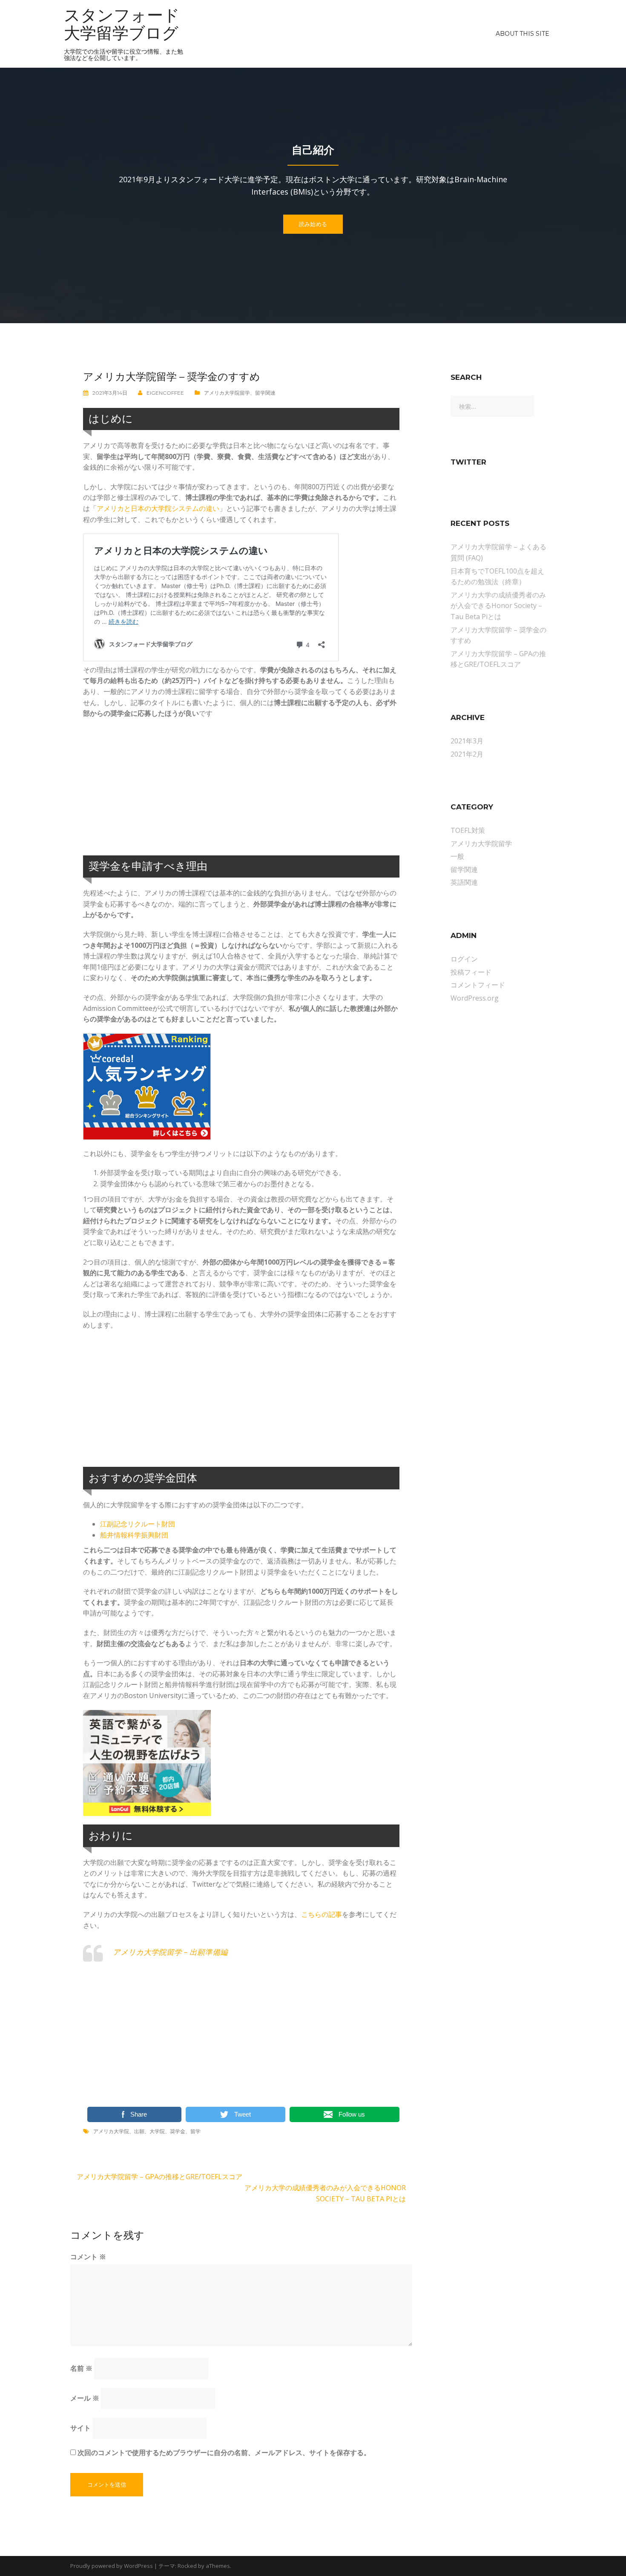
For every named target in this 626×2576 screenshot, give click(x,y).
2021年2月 (467, 754)
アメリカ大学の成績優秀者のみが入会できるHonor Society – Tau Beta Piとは (498, 606)
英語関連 (464, 882)
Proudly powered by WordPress (112, 2566)
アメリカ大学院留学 (227, 393)
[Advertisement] (241, 787)
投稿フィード (471, 972)
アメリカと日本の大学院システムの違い (158, 508)
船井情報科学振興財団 (134, 1535)
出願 (139, 2131)
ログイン (464, 959)
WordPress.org (475, 998)
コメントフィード (478, 985)
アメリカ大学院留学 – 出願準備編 (170, 1952)
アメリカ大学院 (111, 2131)
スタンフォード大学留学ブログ (122, 24)
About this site (523, 34)
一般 (457, 856)
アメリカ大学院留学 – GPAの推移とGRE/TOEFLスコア (159, 2177)
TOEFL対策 (468, 830)
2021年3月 (467, 741)
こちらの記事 (322, 1914)
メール (85, 2398)
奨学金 (178, 2131)
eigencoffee (165, 393)
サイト (80, 2428)
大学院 (157, 2131)
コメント (88, 2257)
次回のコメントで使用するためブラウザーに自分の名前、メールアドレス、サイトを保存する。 (224, 2453)
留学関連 (265, 393)
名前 (81, 2368)
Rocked (187, 2566)
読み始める (313, 224)
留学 (195, 2131)
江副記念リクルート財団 (138, 1524)
